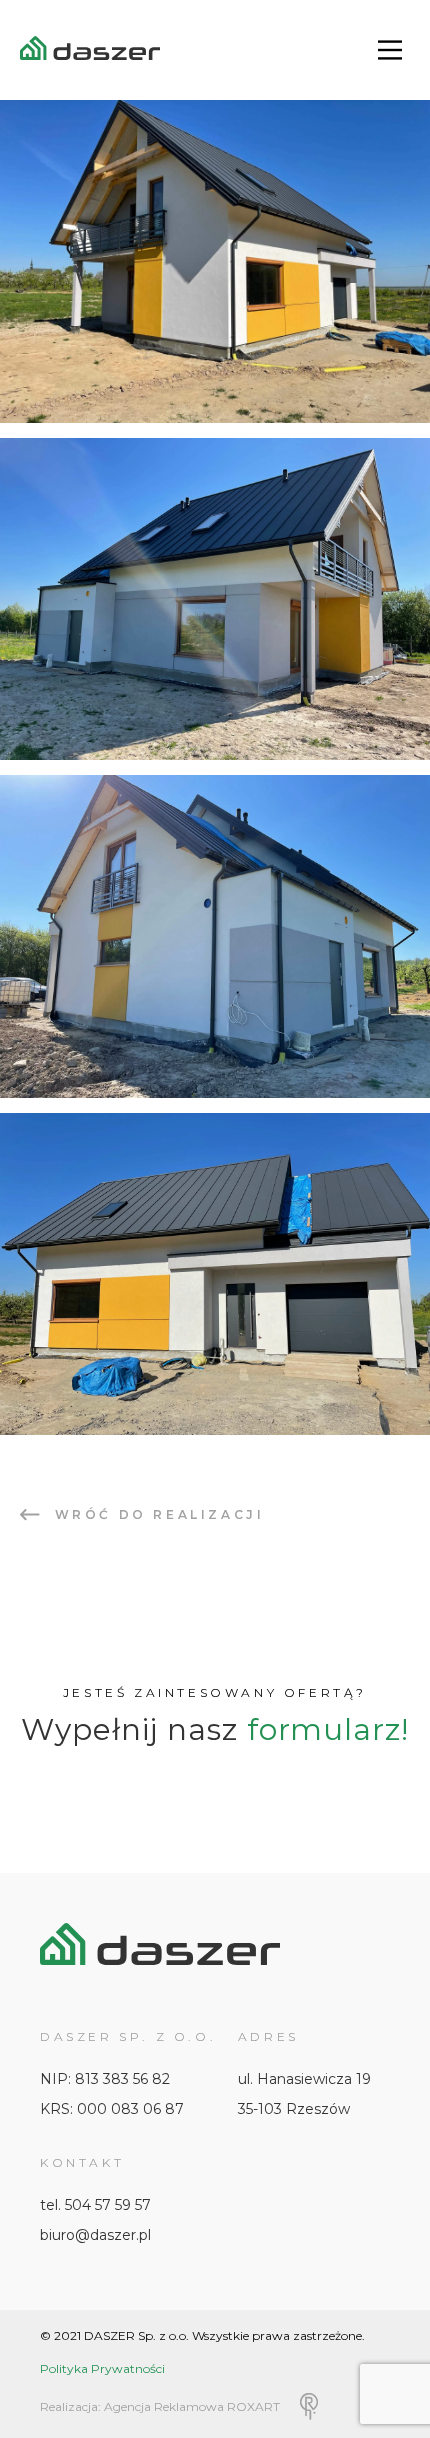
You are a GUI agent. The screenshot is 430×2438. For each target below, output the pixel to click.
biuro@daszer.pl (95, 2235)
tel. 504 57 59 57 (95, 2205)
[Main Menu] (390, 50)
